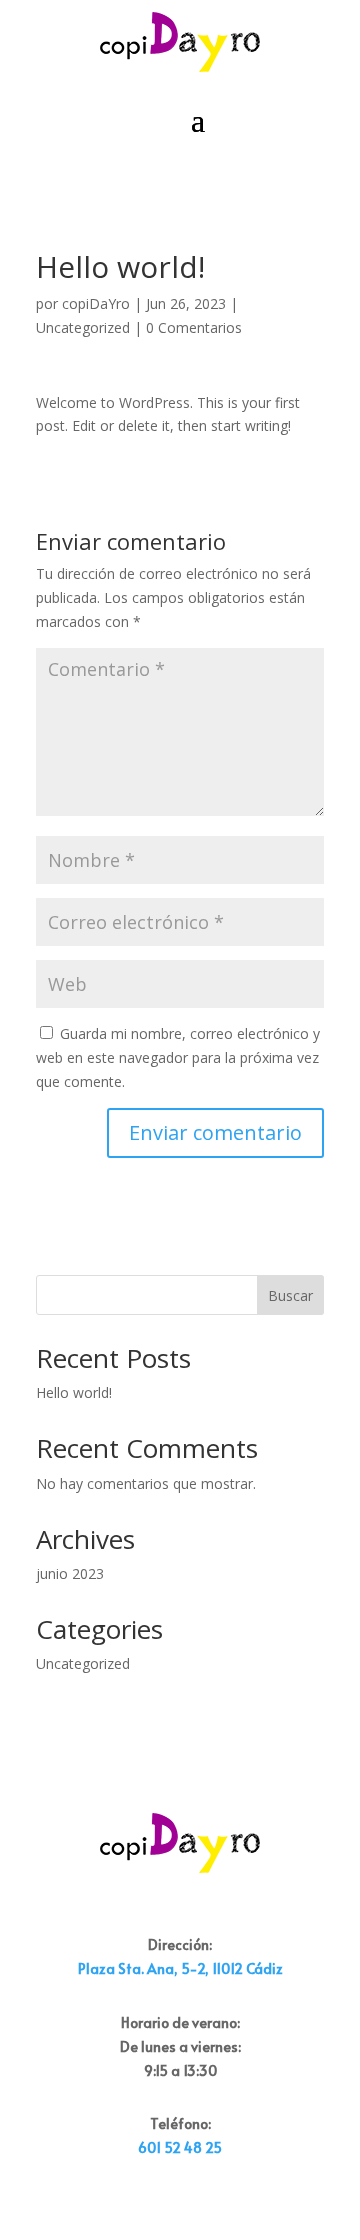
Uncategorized (83, 327)
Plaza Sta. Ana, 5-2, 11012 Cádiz (180, 1968)
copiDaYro (96, 303)
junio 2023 (70, 1573)
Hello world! (74, 1392)
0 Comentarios (194, 327)
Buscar (290, 1295)
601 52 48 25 (180, 2147)
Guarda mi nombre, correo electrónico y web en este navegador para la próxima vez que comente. (178, 1057)
